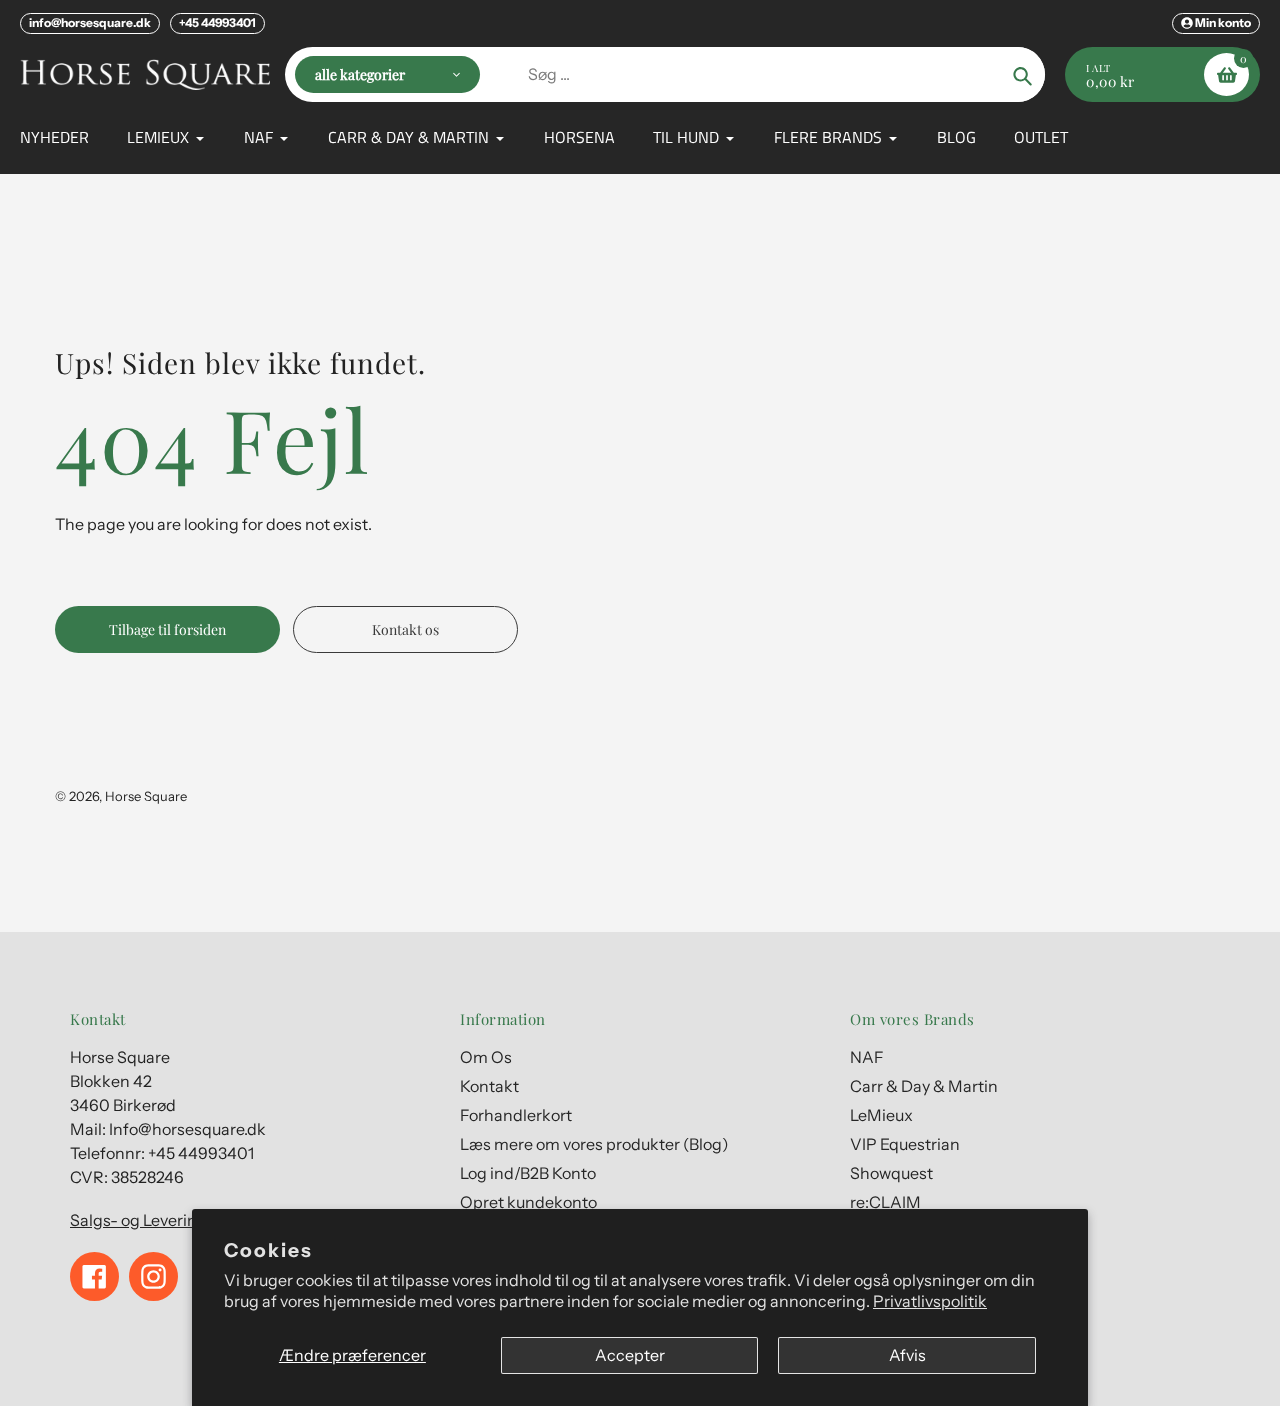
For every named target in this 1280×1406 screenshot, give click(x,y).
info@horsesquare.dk (90, 22)
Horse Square (146, 796)
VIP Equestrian (905, 1144)
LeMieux (881, 1115)
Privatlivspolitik (930, 1301)
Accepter (630, 1355)
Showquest (891, 1173)
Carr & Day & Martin (924, 1086)
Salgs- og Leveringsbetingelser (185, 1220)
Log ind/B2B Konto (528, 1173)
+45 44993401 (217, 22)
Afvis (907, 1355)
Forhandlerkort (516, 1115)
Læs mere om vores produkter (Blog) (594, 1144)
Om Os (486, 1057)
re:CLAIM (885, 1202)
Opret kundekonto (528, 1202)
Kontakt (489, 1086)
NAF (867, 1057)
